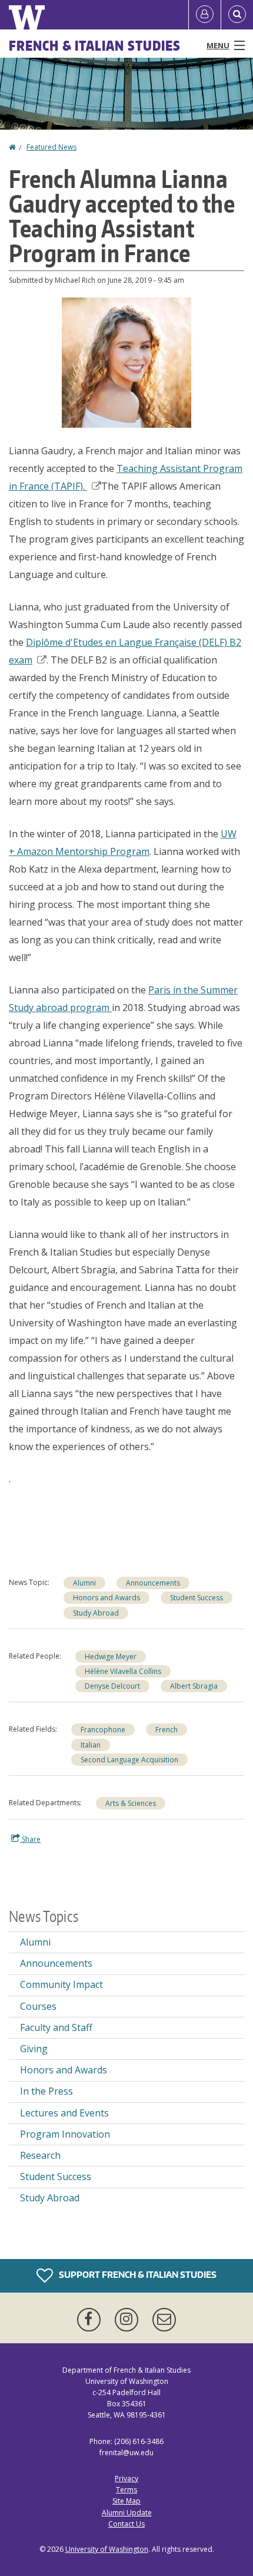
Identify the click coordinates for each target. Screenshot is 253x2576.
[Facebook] (91, 2320)
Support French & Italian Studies (137, 2274)
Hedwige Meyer (111, 1657)
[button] (126, 361)
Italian (91, 1745)
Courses (38, 2006)
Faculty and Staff (56, 2027)
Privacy (126, 2478)
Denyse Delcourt (112, 1686)
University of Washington (107, 2549)
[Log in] (205, 15)
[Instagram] (129, 2320)
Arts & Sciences (131, 1803)
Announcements (153, 1583)
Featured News (51, 147)
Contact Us (126, 2524)
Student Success (197, 1598)
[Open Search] (237, 15)
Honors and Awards (106, 1598)
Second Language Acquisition (129, 1760)
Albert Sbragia (194, 1686)
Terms (126, 2490)
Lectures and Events (64, 2113)
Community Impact (61, 1984)
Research (40, 2155)
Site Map (126, 2501)
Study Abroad (96, 1613)
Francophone (103, 1730)
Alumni (84, 1583)
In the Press (46, 2091)
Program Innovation (65, 2134)
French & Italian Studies (95, 45)
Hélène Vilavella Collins (123, 1671)
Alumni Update (127, 2513)
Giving (34, 2049)
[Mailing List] (164, 2320)
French (167, 1730)
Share (30, 1839)
